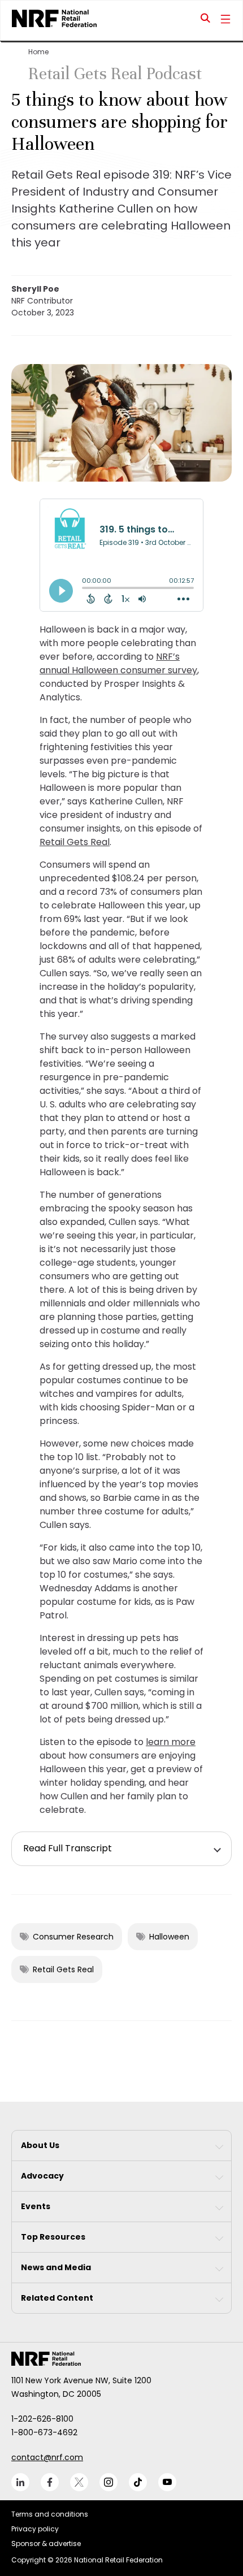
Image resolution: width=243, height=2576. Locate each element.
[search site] (206, 20)
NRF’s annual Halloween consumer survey (118, 663)
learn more (171, 1742)
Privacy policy (35, 2529)
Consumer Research (73, 1937)
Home (38, 52)
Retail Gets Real (75, 842)
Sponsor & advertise (46, 2543)
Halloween (169, 1937)
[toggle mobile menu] (225, 20)
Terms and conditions (50, 2514)
